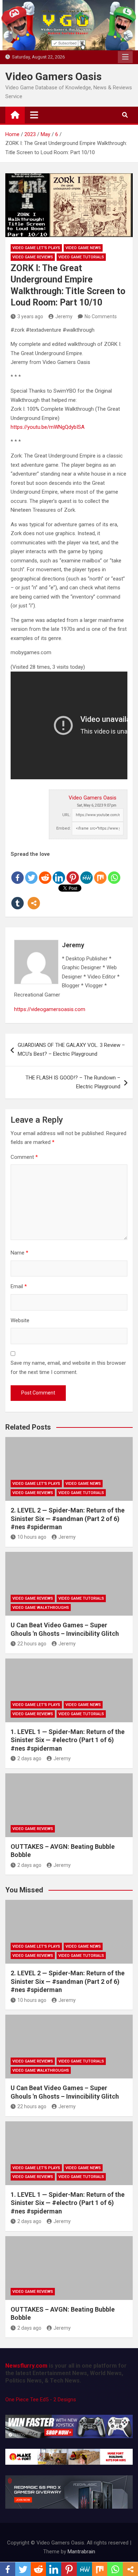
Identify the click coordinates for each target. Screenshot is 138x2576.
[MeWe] (87, 872)
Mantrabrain (81, 2552)
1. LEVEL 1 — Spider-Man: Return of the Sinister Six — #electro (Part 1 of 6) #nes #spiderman (68, 1740)
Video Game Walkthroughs (41, 1608)
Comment (24, 1157)
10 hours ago (32, 1537)
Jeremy (64, 316)
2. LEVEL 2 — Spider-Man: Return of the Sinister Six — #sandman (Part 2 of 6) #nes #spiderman (68, 1519)
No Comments (101, 316)
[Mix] (100, 872)
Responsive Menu (125, 57)
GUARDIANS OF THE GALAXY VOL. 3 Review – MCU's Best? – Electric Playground (71, 1050)
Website (20, 1320)
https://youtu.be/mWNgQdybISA (48, 427)
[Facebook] (18, 872)
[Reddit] (45, 872)
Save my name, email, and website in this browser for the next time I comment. (68, 1368)
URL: (67, 815)
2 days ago (29, 1758)
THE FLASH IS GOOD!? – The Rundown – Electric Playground (73, 1082)
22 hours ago (32, 1644)
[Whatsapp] (114, 872)
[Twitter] (31, 872)
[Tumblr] (18, 897)
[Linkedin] (59, 872)
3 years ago (30, 316)
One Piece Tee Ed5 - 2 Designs (41, 2400)
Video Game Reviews (33, 257)
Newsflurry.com (26, 2366)
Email (19, 1286)
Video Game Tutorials (81, 257)
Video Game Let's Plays (36, 248)
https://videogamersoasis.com (50, 1009)
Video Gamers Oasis (53, 76)
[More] (34, 897)
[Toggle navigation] (34, 115)
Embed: (64, 828)
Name (19, 1253)
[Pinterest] (73, 872)
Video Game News (83, 248)
